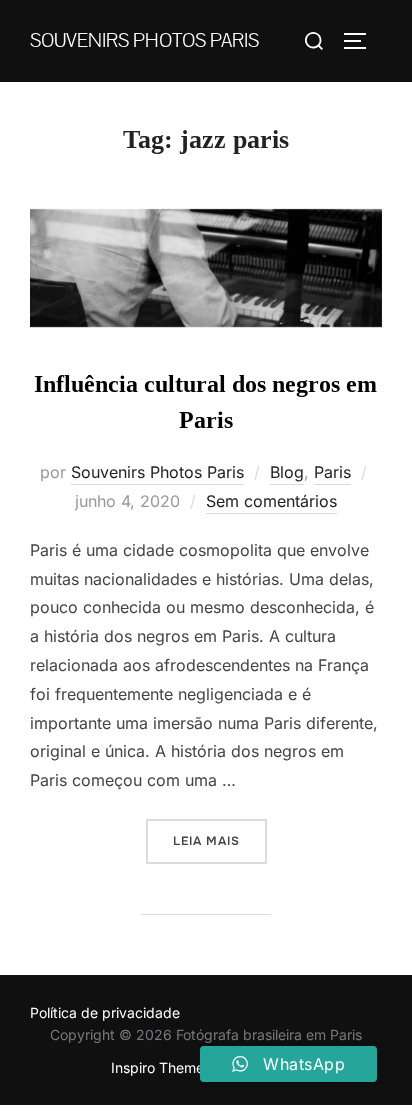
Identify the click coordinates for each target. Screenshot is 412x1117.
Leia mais (220, 840)
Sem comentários (271, 501)
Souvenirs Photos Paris (144, 41)
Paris (332, 472)
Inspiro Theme (157, 1067)
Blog (287, 472)
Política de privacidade (105, 1012)
